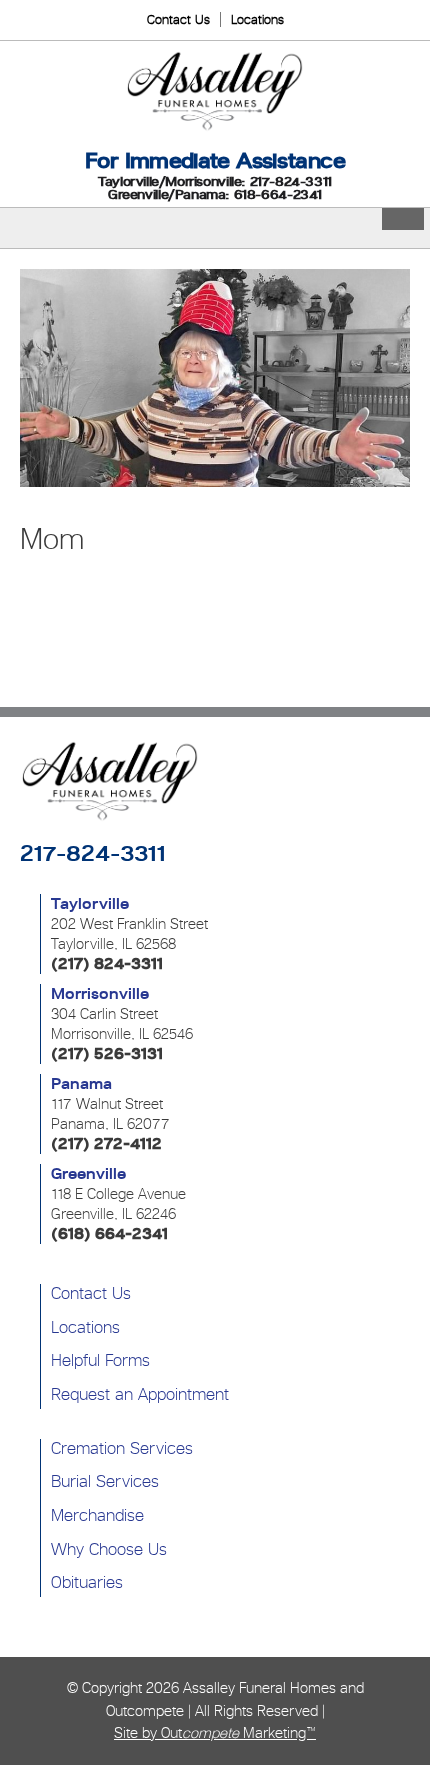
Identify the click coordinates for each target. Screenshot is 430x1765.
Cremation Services (122, 1448)
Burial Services (105, 1481)
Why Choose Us (109, 1549)
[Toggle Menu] (403, 219)
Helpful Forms (100, 1360)
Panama (81, 1084)
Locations (257, 19)
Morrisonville (100, 994)
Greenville (88, 1174)
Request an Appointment (140, 1394)
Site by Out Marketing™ (215, 1732)
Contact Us (178, 19)
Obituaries (87, 1582)
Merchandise (97, 1515)
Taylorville (90, 904)
